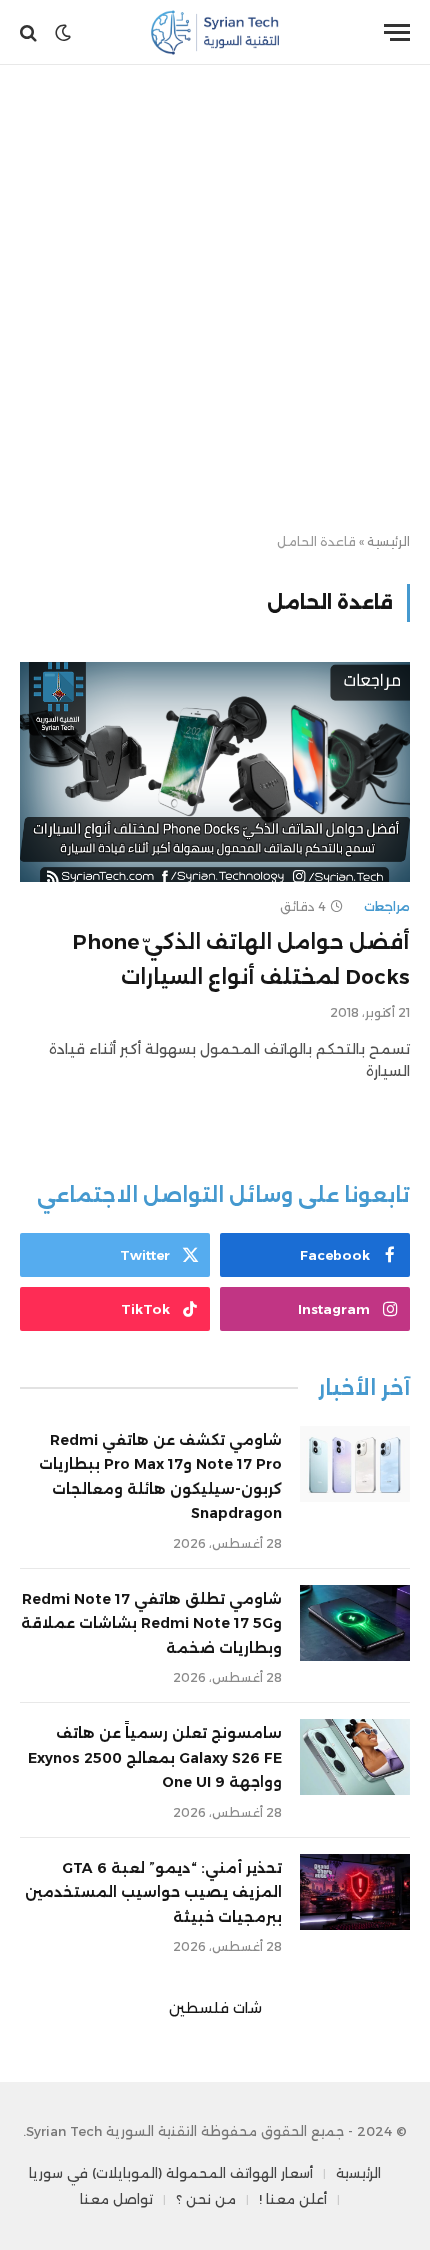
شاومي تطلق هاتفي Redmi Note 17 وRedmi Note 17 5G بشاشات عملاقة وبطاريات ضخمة (151, 1623)
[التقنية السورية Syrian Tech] (215, 32)
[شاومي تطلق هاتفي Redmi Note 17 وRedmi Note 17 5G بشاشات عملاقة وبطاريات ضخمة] (355, 1623)
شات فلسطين (215, 2008)
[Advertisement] (215, 300)
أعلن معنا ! (293, 2199)
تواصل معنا (116, 2199)
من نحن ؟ (206, 2199)
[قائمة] (397, 32)
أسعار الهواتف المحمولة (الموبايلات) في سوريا (171, 2173)
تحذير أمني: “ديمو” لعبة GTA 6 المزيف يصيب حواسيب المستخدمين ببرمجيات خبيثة (153, 1892)
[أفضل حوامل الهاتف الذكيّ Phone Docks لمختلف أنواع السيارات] (215, 771)
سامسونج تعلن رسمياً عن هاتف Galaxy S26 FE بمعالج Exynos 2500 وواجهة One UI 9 (155, 1757)
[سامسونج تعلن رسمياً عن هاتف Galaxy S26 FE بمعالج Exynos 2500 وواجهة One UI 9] (355, 1757)
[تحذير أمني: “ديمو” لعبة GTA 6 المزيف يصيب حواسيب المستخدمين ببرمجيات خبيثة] (355, 1892)
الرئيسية (388, 541)
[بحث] (30, 32)
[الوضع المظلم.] (63, 33)
